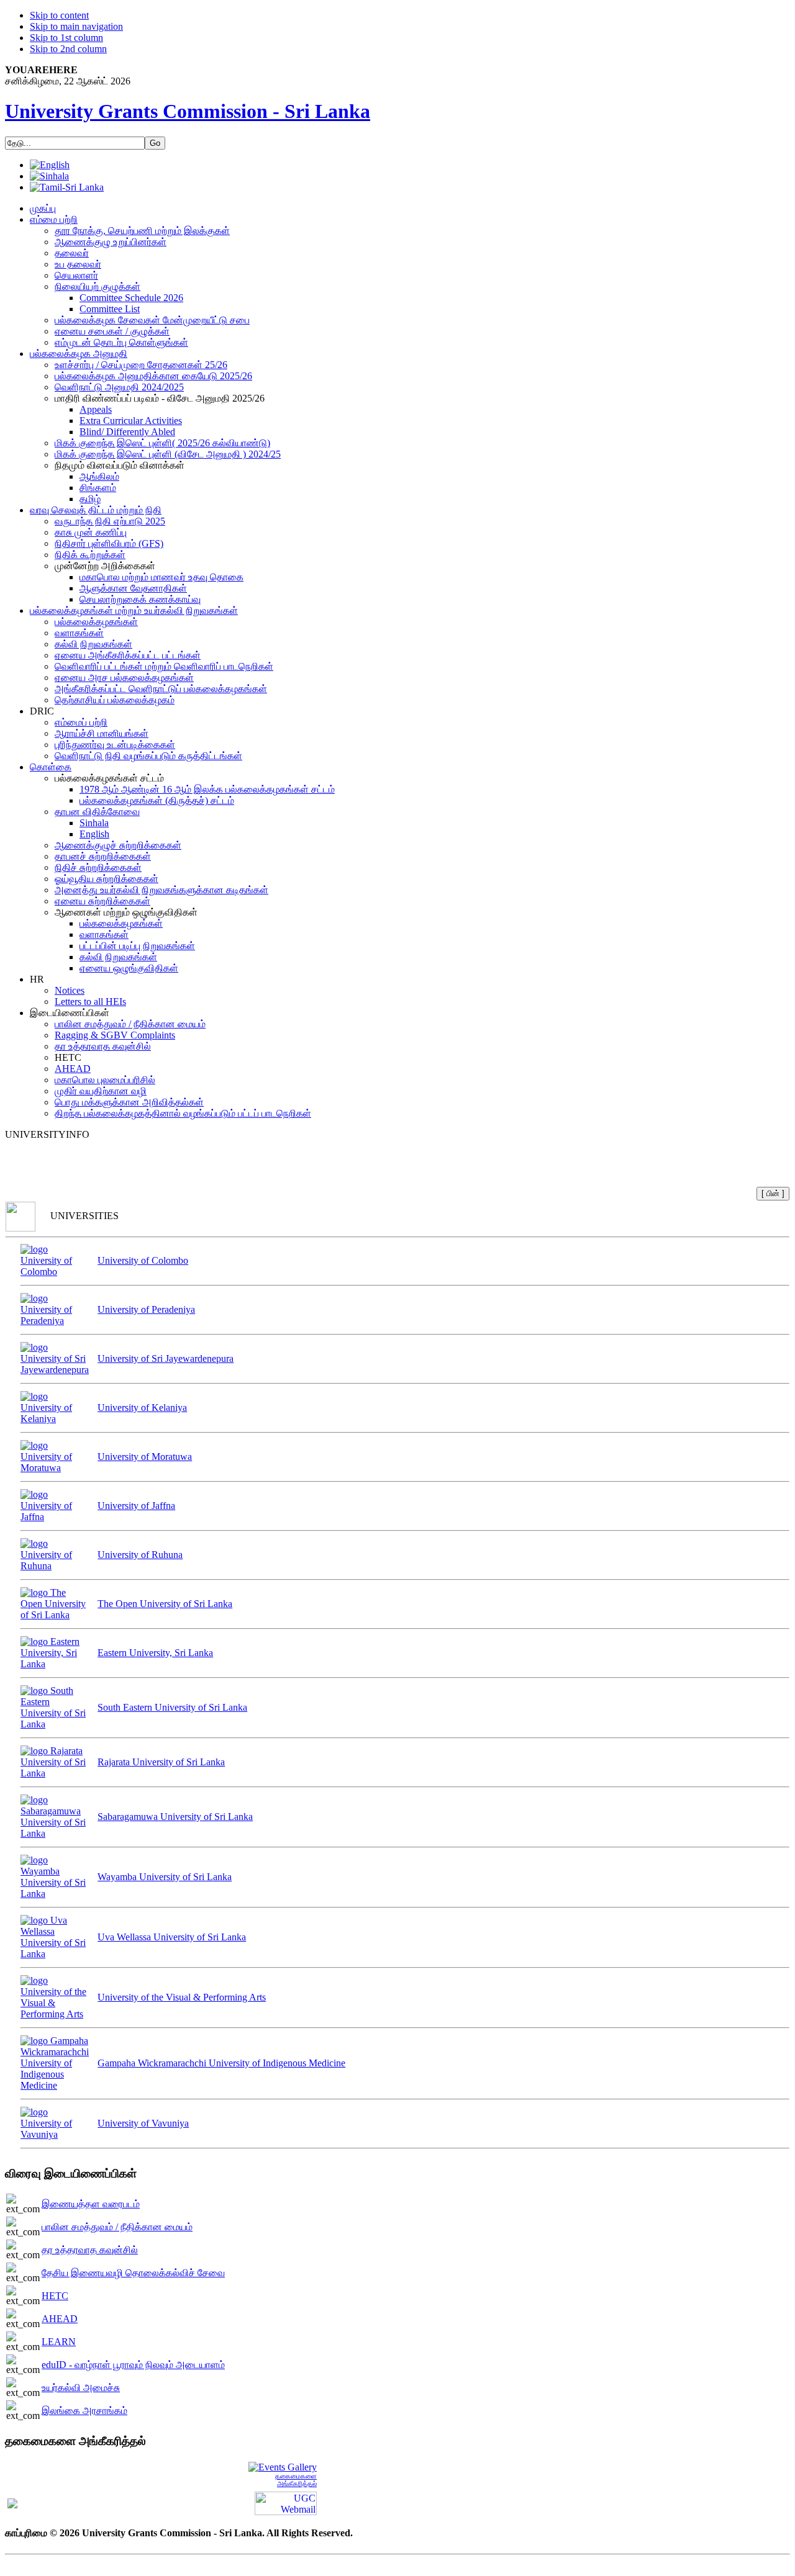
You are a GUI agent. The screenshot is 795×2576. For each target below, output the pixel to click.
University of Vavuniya (143, 2123)
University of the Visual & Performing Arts (182, 1997)
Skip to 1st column (66, 38)
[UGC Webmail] (286, 2502)
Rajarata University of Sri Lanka (161, 1762)
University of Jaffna (136, 1506)
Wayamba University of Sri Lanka (165, 1877)
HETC (55, 2296)
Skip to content (59, 15)
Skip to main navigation (76, 26)
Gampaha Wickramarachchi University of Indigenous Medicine (221, 2063)
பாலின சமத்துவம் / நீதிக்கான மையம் (117, 2227)
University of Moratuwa (145, 1457)
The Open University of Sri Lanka (165, 1604)
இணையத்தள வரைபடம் (91, 2204)
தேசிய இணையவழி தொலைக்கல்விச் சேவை (133, 2273)
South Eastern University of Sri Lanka (172, 1707)
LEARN (59, 2342)
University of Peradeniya (146, 1309)
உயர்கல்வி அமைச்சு (81, 2388)
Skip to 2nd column (68, 49)
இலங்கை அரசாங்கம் (84, 2411)
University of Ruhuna (140, 1555)
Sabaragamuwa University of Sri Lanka (175, 1817)
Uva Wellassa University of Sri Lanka (172, 1937)
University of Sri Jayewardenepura (166, 1358)
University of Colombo (143, 1260)
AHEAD (60, 2319)
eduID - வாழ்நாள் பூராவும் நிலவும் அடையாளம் (133, 2365)
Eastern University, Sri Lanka (155, 1653)
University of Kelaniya (142, 1407)
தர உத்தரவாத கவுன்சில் (90, 2250)
